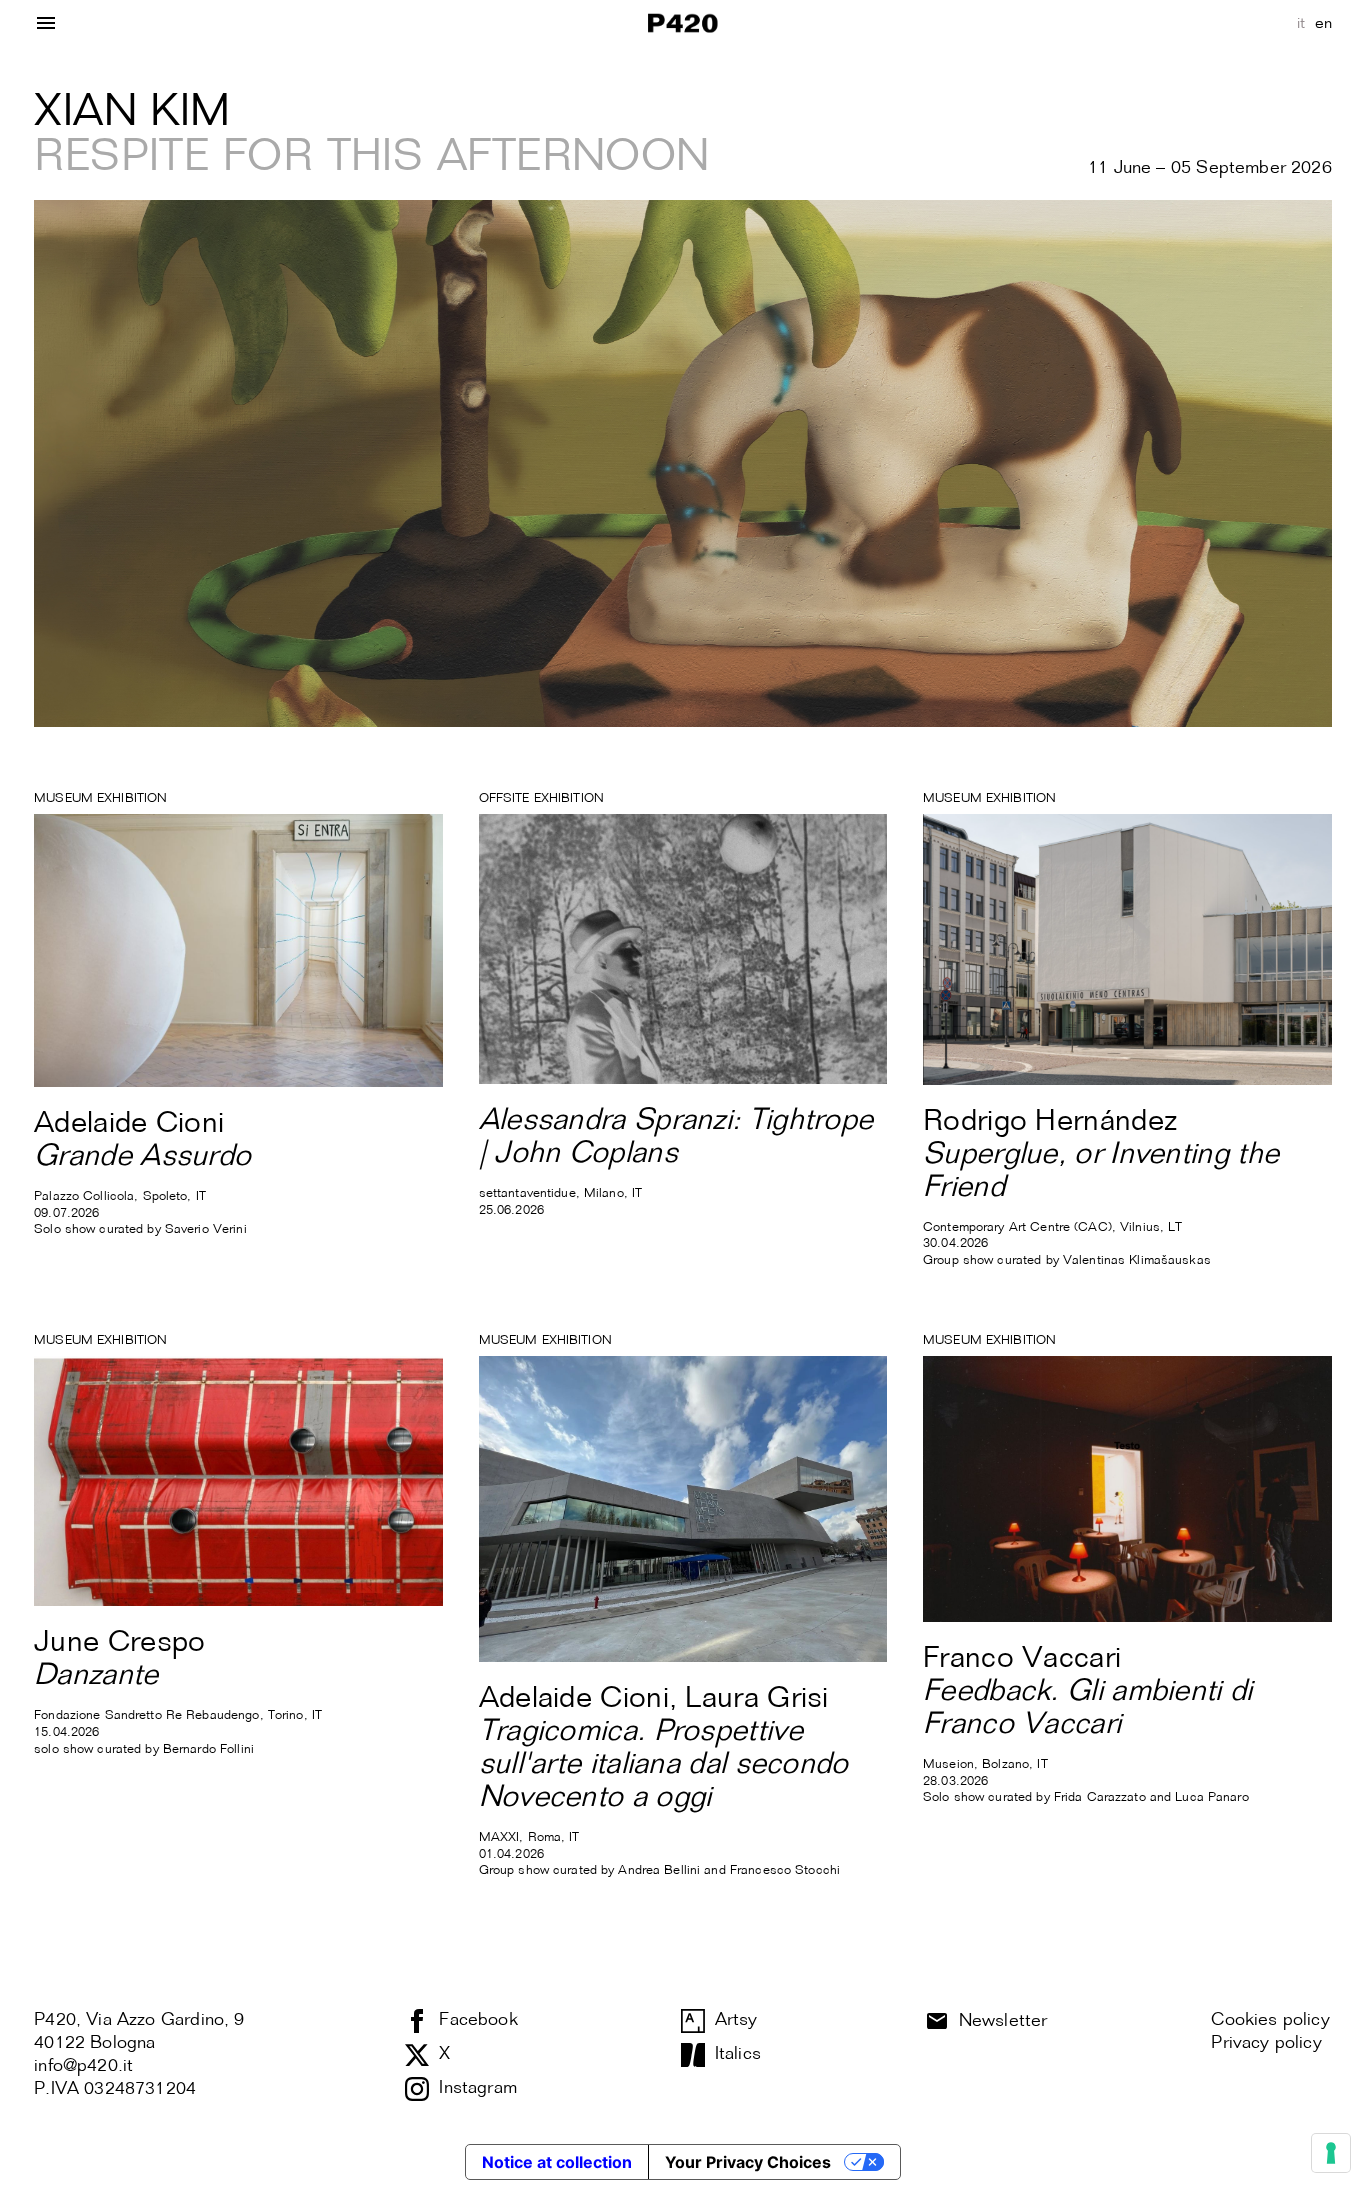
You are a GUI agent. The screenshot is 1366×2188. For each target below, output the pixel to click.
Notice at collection (557, 2162)
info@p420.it (83, 2066)
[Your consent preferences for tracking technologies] (1331, 2153)
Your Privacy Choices (748, 2162)
